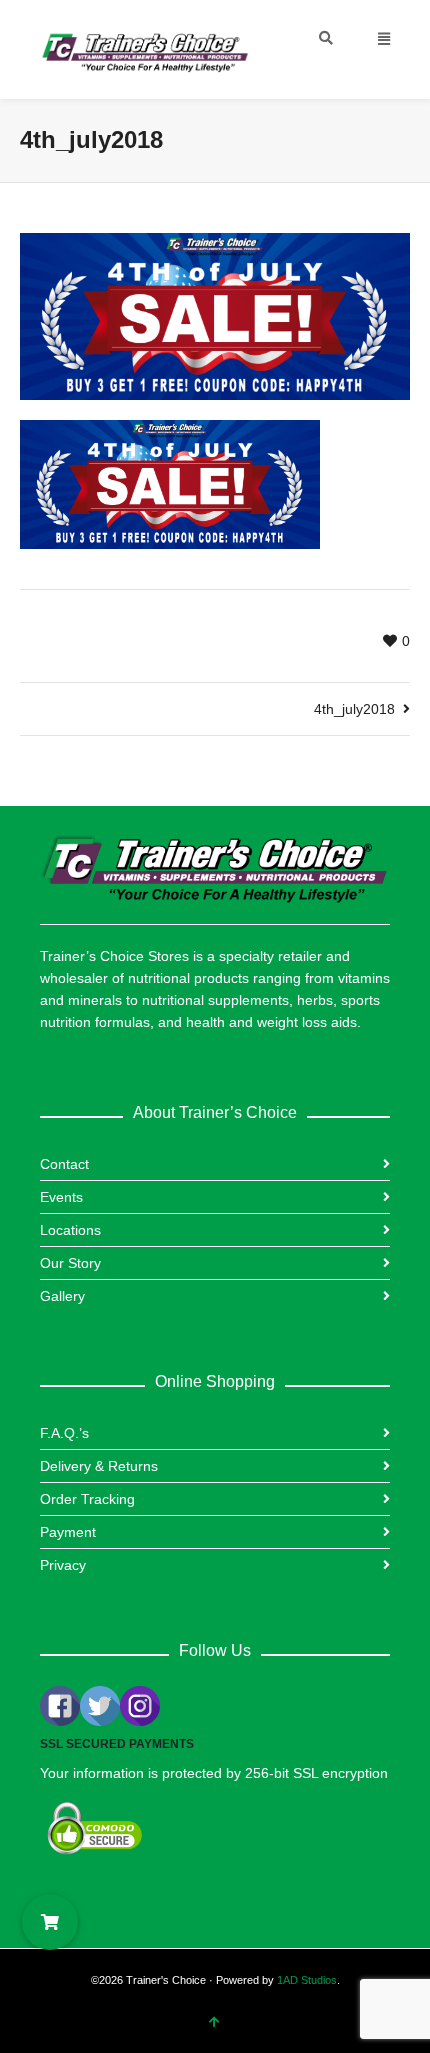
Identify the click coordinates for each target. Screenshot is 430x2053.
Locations (70, 1230)
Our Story (70, 1263)
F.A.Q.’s (64, 1433)
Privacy (63, 1565)
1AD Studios (307, 1980)
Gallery (62, 1296)
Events (61, 1197)
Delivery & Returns (99, 1466)
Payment (68, 1532)
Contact (64, 1164)
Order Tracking (87, 1499)
